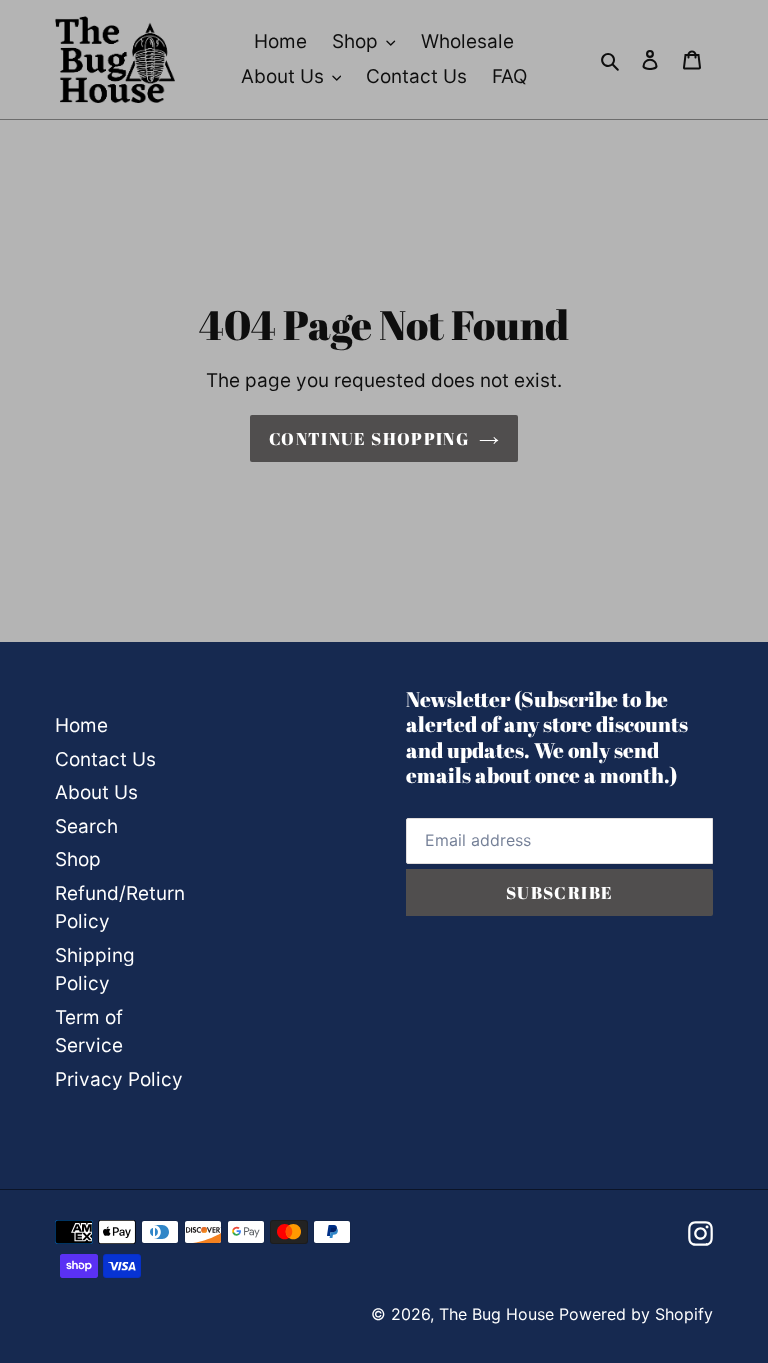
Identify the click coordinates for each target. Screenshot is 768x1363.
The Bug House (496, 1314)
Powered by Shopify (636, 1314)
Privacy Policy (119, 1079)
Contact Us (105, 759)
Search (86, 826)
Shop (78, 859)
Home (81, 725)
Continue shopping (369, 438)
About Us (96, 792)
